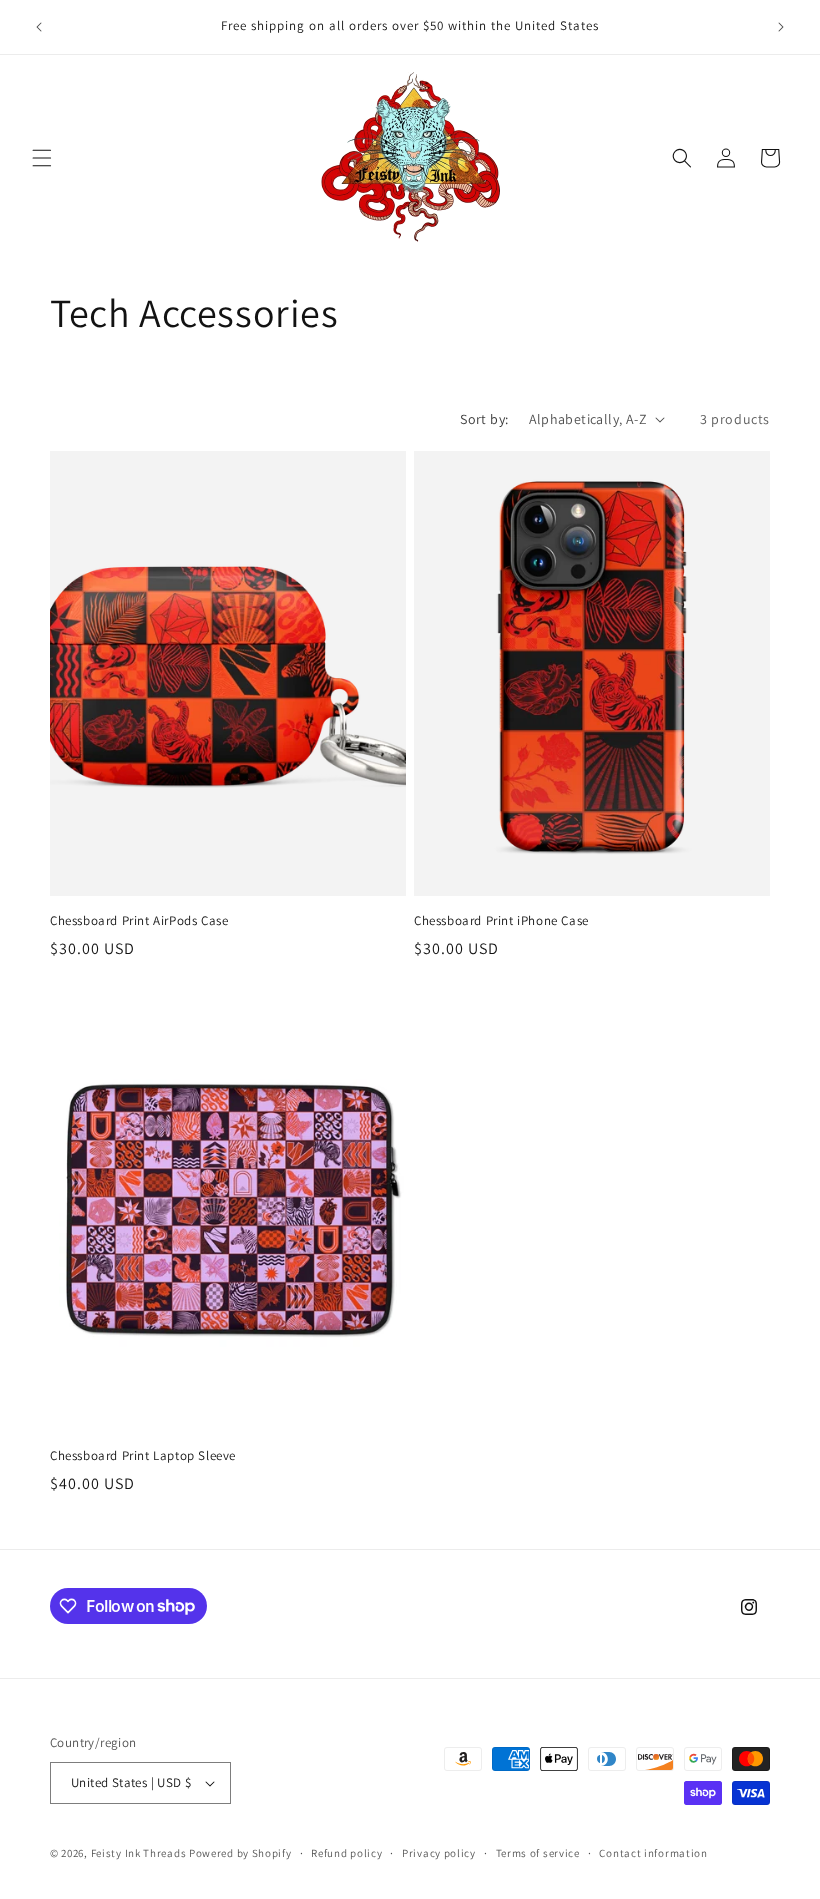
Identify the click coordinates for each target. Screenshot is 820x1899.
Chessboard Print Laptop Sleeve (143, 1456)
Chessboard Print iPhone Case (501, 921)
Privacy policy (439, 1853)
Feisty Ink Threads (139, 1853)
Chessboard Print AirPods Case (139, 921)
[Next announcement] (781, 27)
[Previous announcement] (39, 27)
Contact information (653, 1853)
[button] (42, 158)
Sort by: (484, 419)
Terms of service (538, 1853)
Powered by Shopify (240, 1853)
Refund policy (346, 1853)
